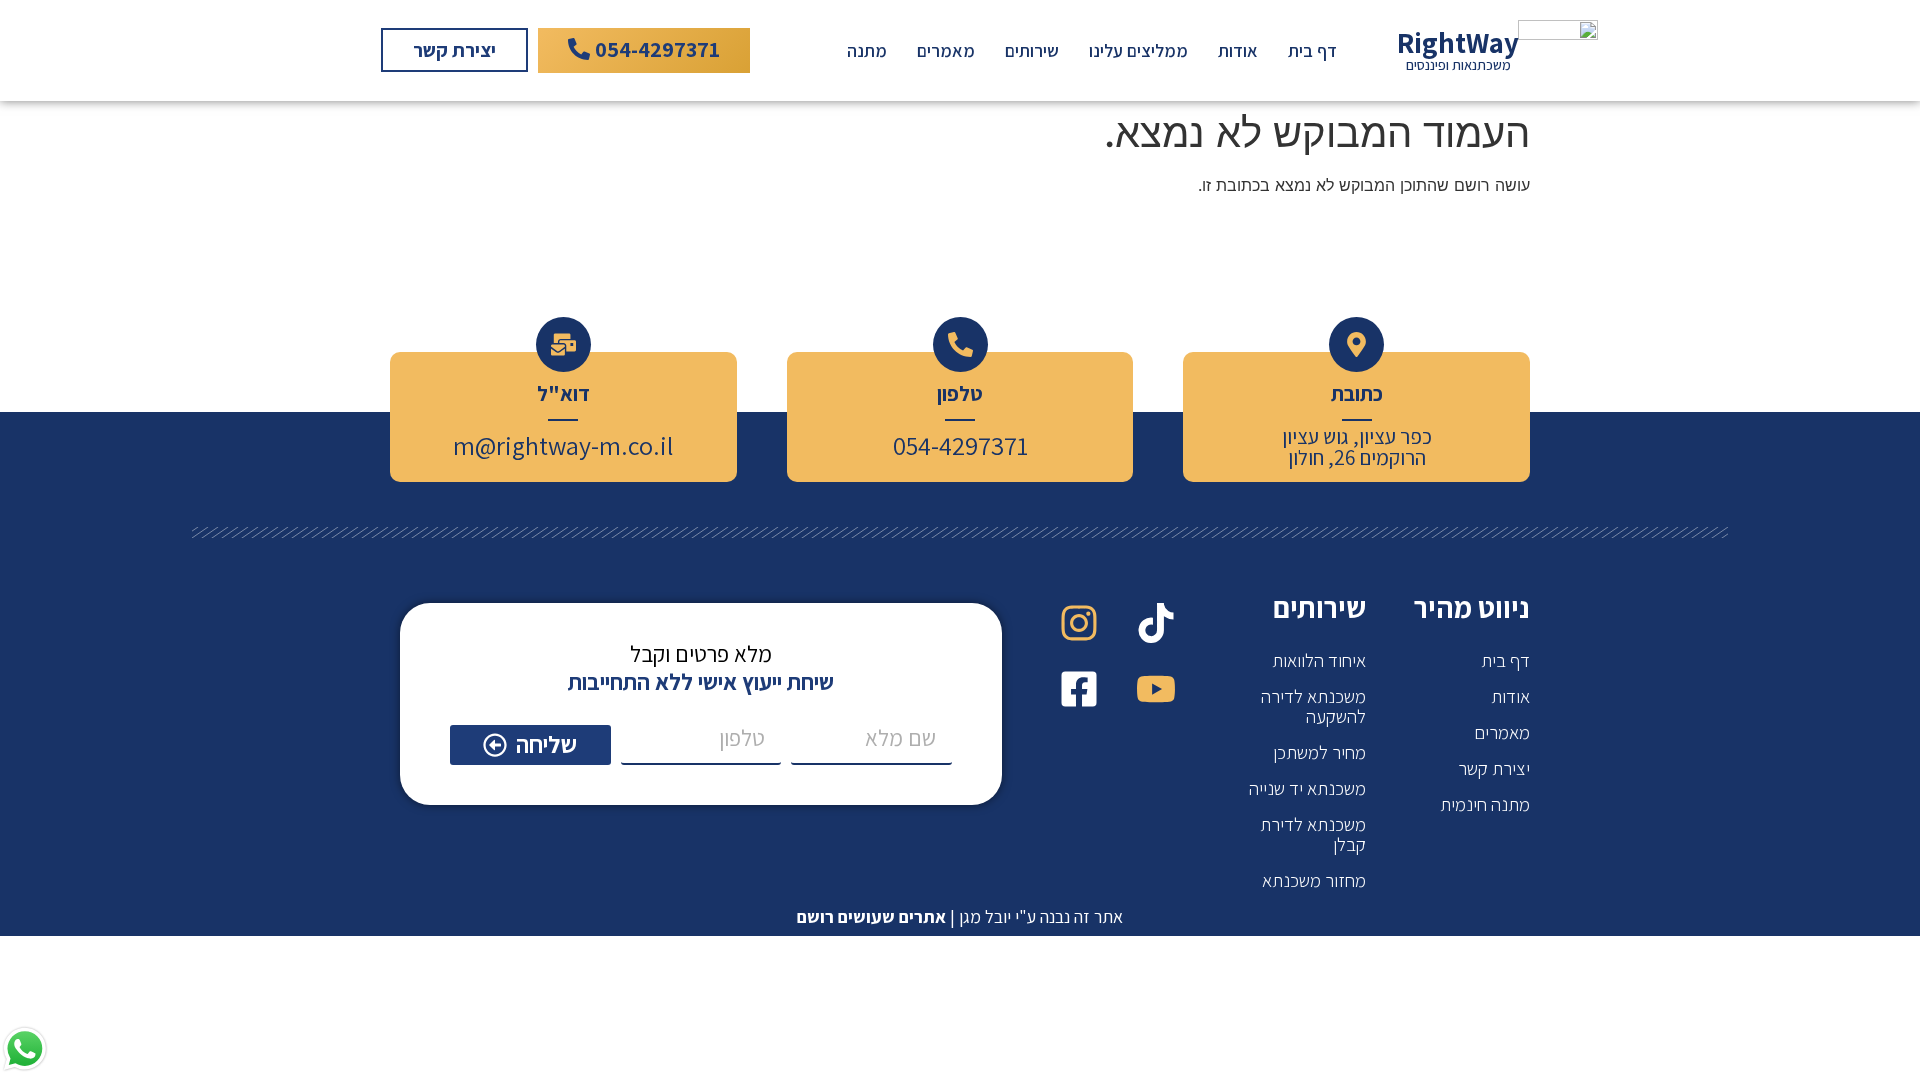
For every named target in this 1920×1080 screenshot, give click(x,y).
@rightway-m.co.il (574, 445)
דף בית (1312, 50)
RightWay (1458, 42)
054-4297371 (960, 445)
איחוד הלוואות (1319, 660)
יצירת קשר (1494, 768)
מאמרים (946, 50)
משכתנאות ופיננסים (1458, 64)
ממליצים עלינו (1138, 50)
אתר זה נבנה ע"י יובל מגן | (960, 916)
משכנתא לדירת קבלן (1313, 834)
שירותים (1032, 50)
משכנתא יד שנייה (1307, 788)
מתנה (867, 50)
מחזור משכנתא (1314, 880)
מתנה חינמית (1485, 804)
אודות (1238, 50)
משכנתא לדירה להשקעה (1313, 706)
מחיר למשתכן (1319, 752)
